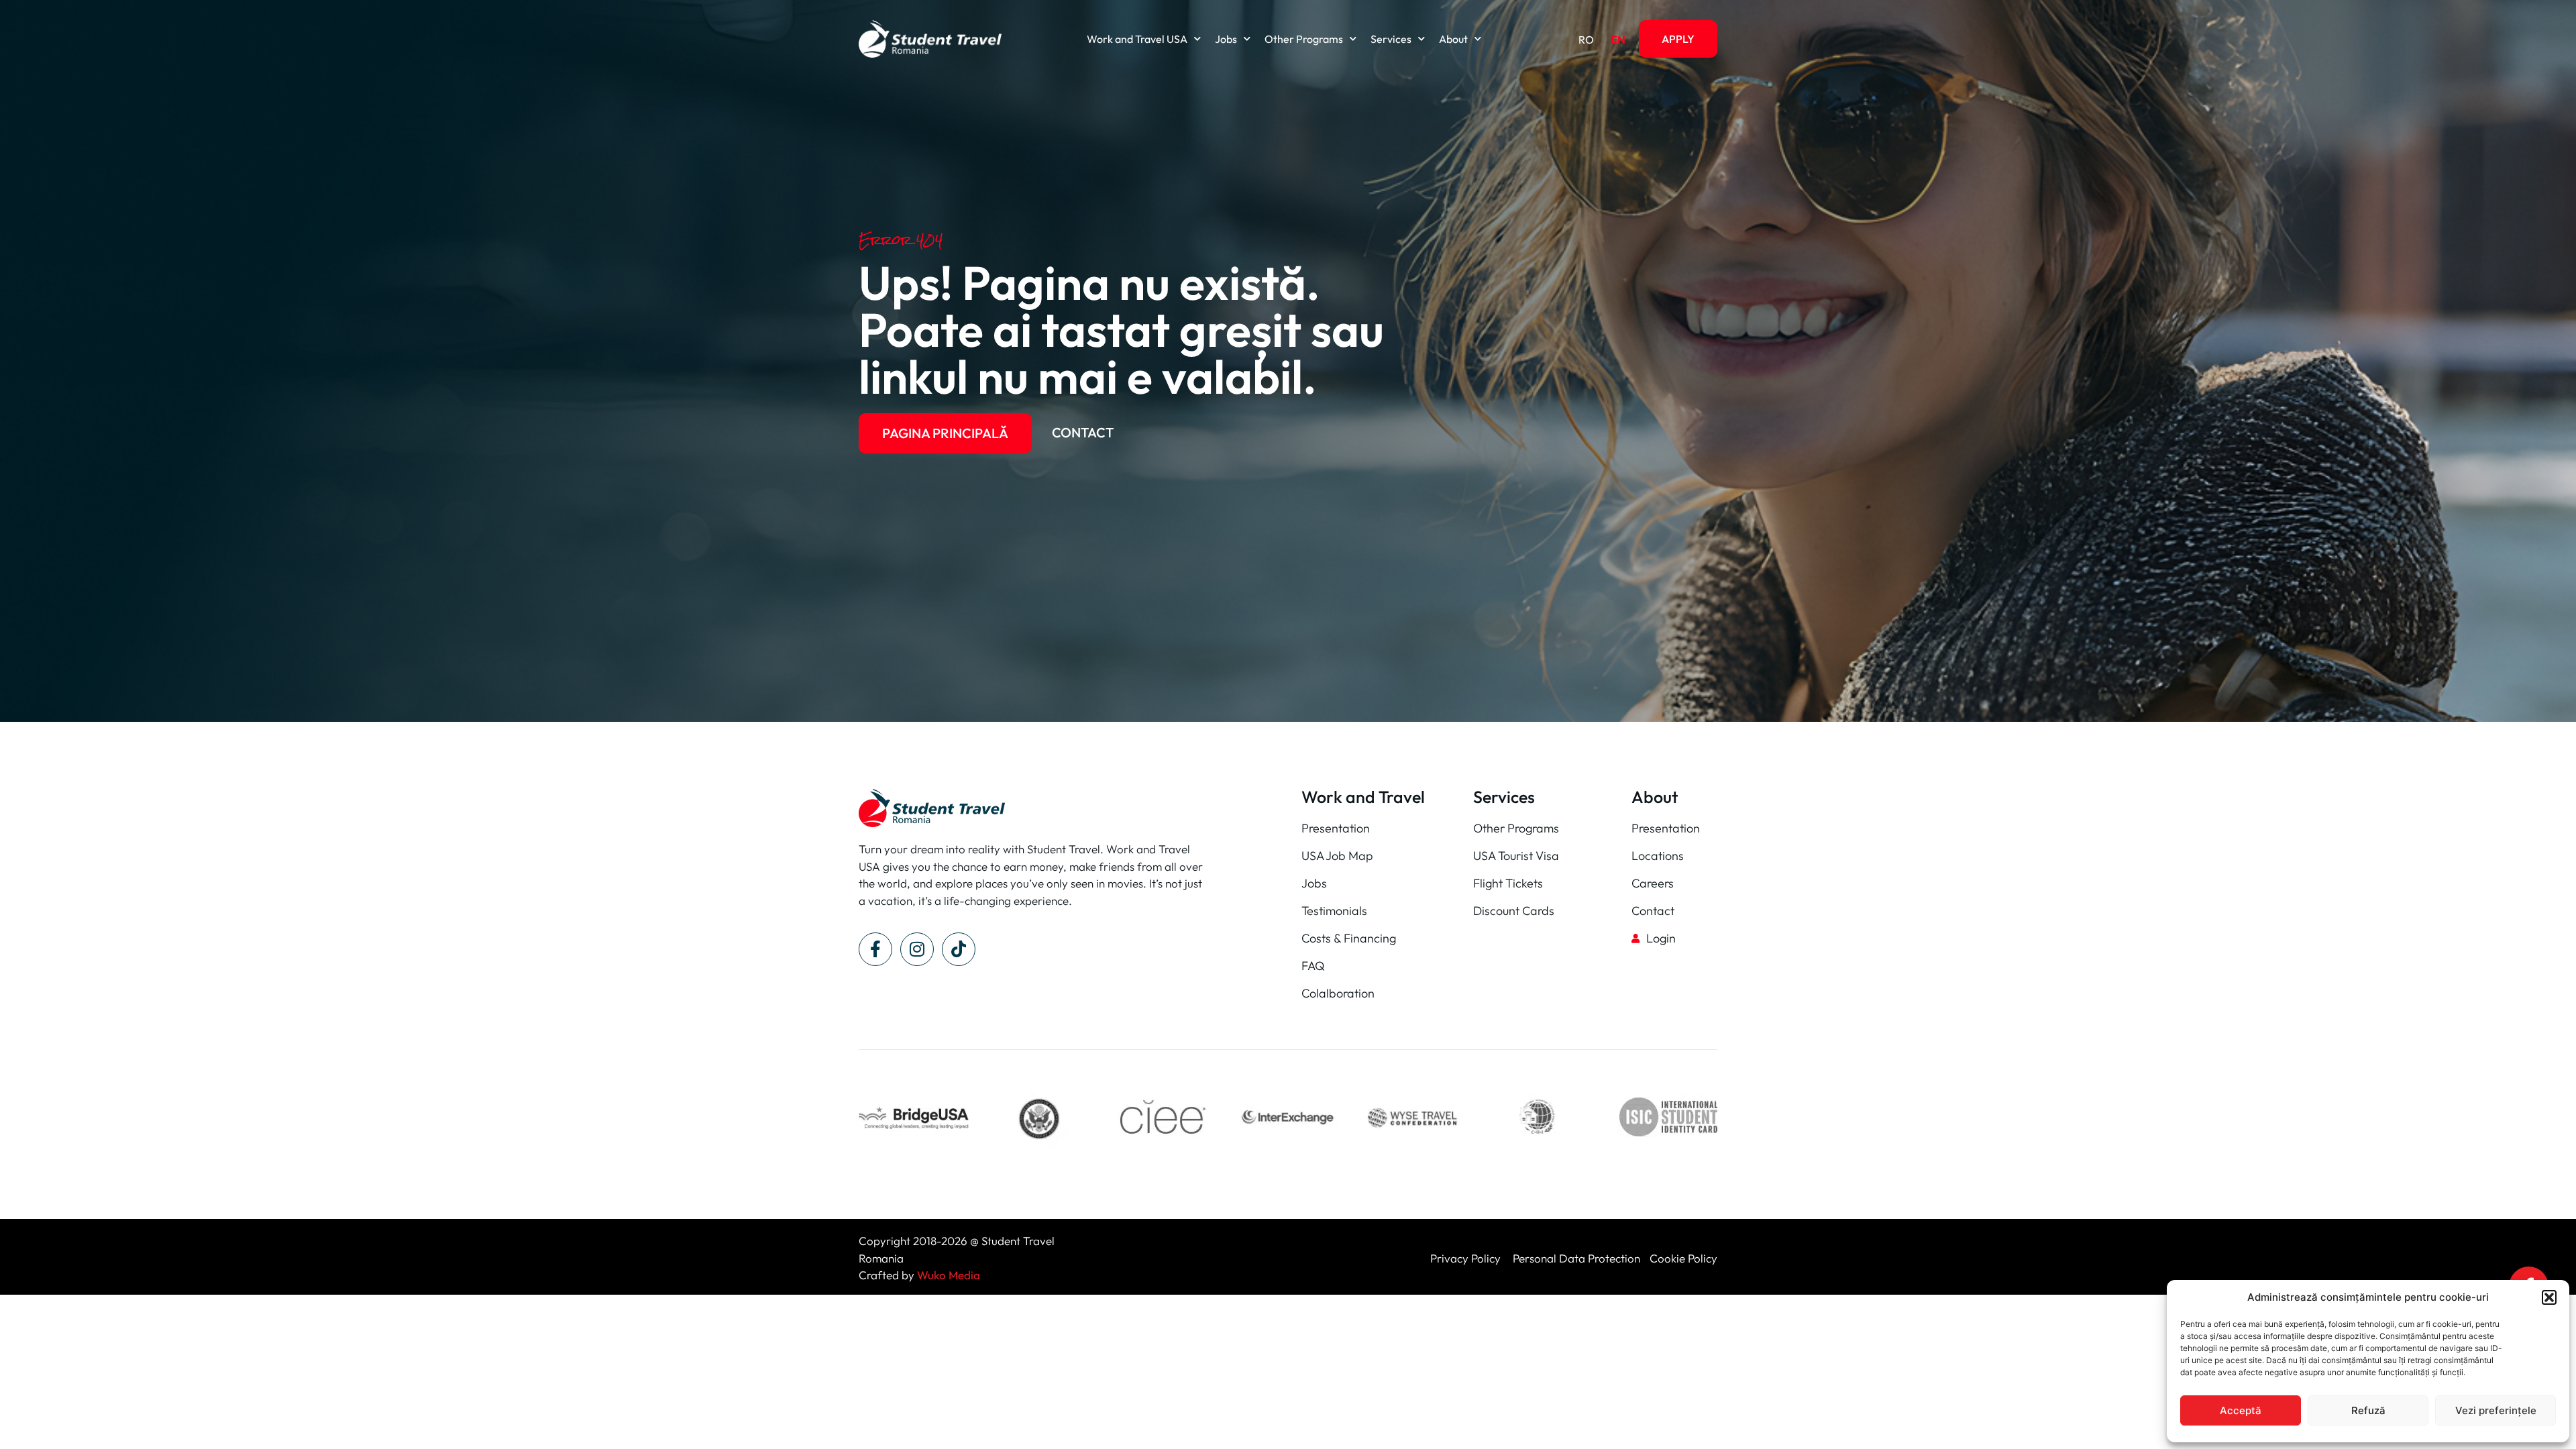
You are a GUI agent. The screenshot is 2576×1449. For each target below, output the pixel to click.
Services (1391, 39)
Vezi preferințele (2496, 1410)
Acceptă (2241, 1410)
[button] (2549, 1297)
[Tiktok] (959, 949)
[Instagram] (917, 949)
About (1453, 39)
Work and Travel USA (1137, 39)
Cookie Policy (1683, 1258)
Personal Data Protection (1576, 1258)
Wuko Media (949, 1275)
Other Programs (1304, 39)
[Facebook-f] (875, 949)
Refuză (2368, 1410)
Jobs (1226, 39)
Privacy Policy (1467, 1258)
